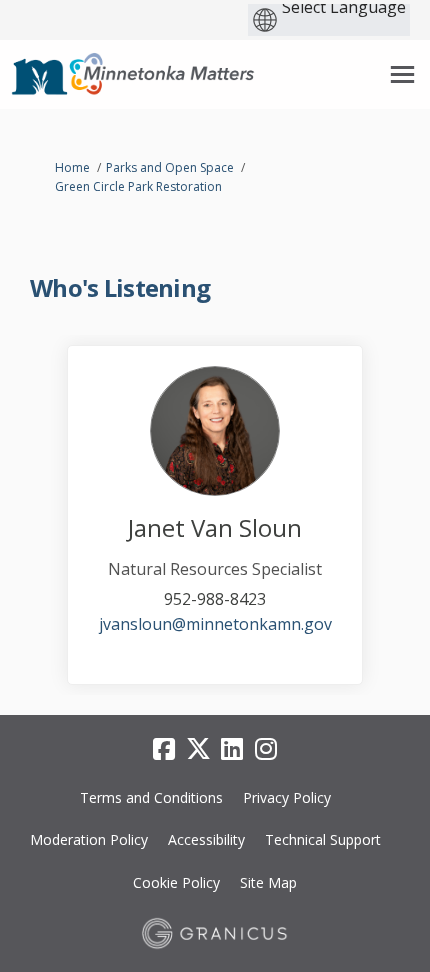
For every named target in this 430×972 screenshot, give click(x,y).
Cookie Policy (176, 882)
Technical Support (323, 839)
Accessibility (206, 839)
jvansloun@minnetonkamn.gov (215, 624)
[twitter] (198, 750)
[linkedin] (232, 750)
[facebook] (164, 750)
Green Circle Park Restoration (138, 186)
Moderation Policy (89, 839)
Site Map (268, 882)
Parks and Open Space (170, 167)
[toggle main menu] (402, 74)
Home (72, 167)
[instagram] (266, 750)
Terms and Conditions (151, 797)
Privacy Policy (287, 797)
